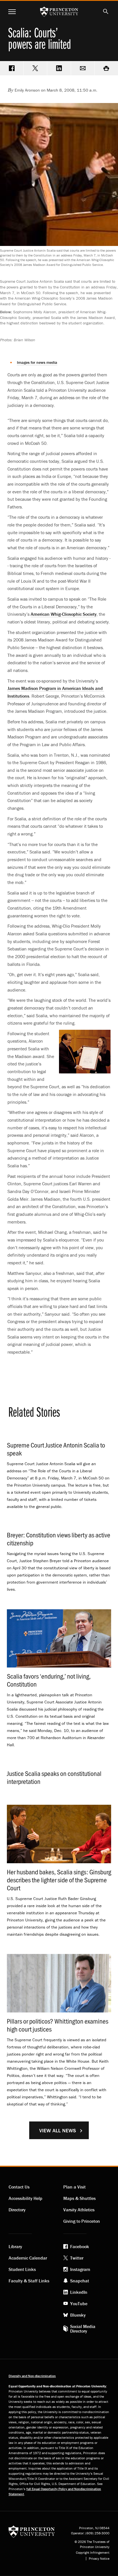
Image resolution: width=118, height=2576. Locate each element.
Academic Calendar (28, 2258)
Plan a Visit (74, 2187)
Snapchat (80, 2281)
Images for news (37, 362)
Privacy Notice (99, 2559)
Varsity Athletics (79, 2210)
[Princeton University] (32, 2531)
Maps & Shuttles (79, 2198)
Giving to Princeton (82, 2221)
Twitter (77, 2258)
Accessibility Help (25, 2198)
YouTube (79, 2304)
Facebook (80, 2246)
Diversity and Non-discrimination (32, 2376)
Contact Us (19, 2187)
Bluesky (78, 2315)
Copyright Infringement (93, 2553)
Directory (17, 2210)
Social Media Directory (83, 2329)
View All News (58, 2130)
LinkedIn (79, 2292)
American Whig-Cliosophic (64, 614)
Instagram (80, 2269)
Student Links (22, 2269)
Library (15, 2246)
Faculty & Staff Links (29, 2281)
